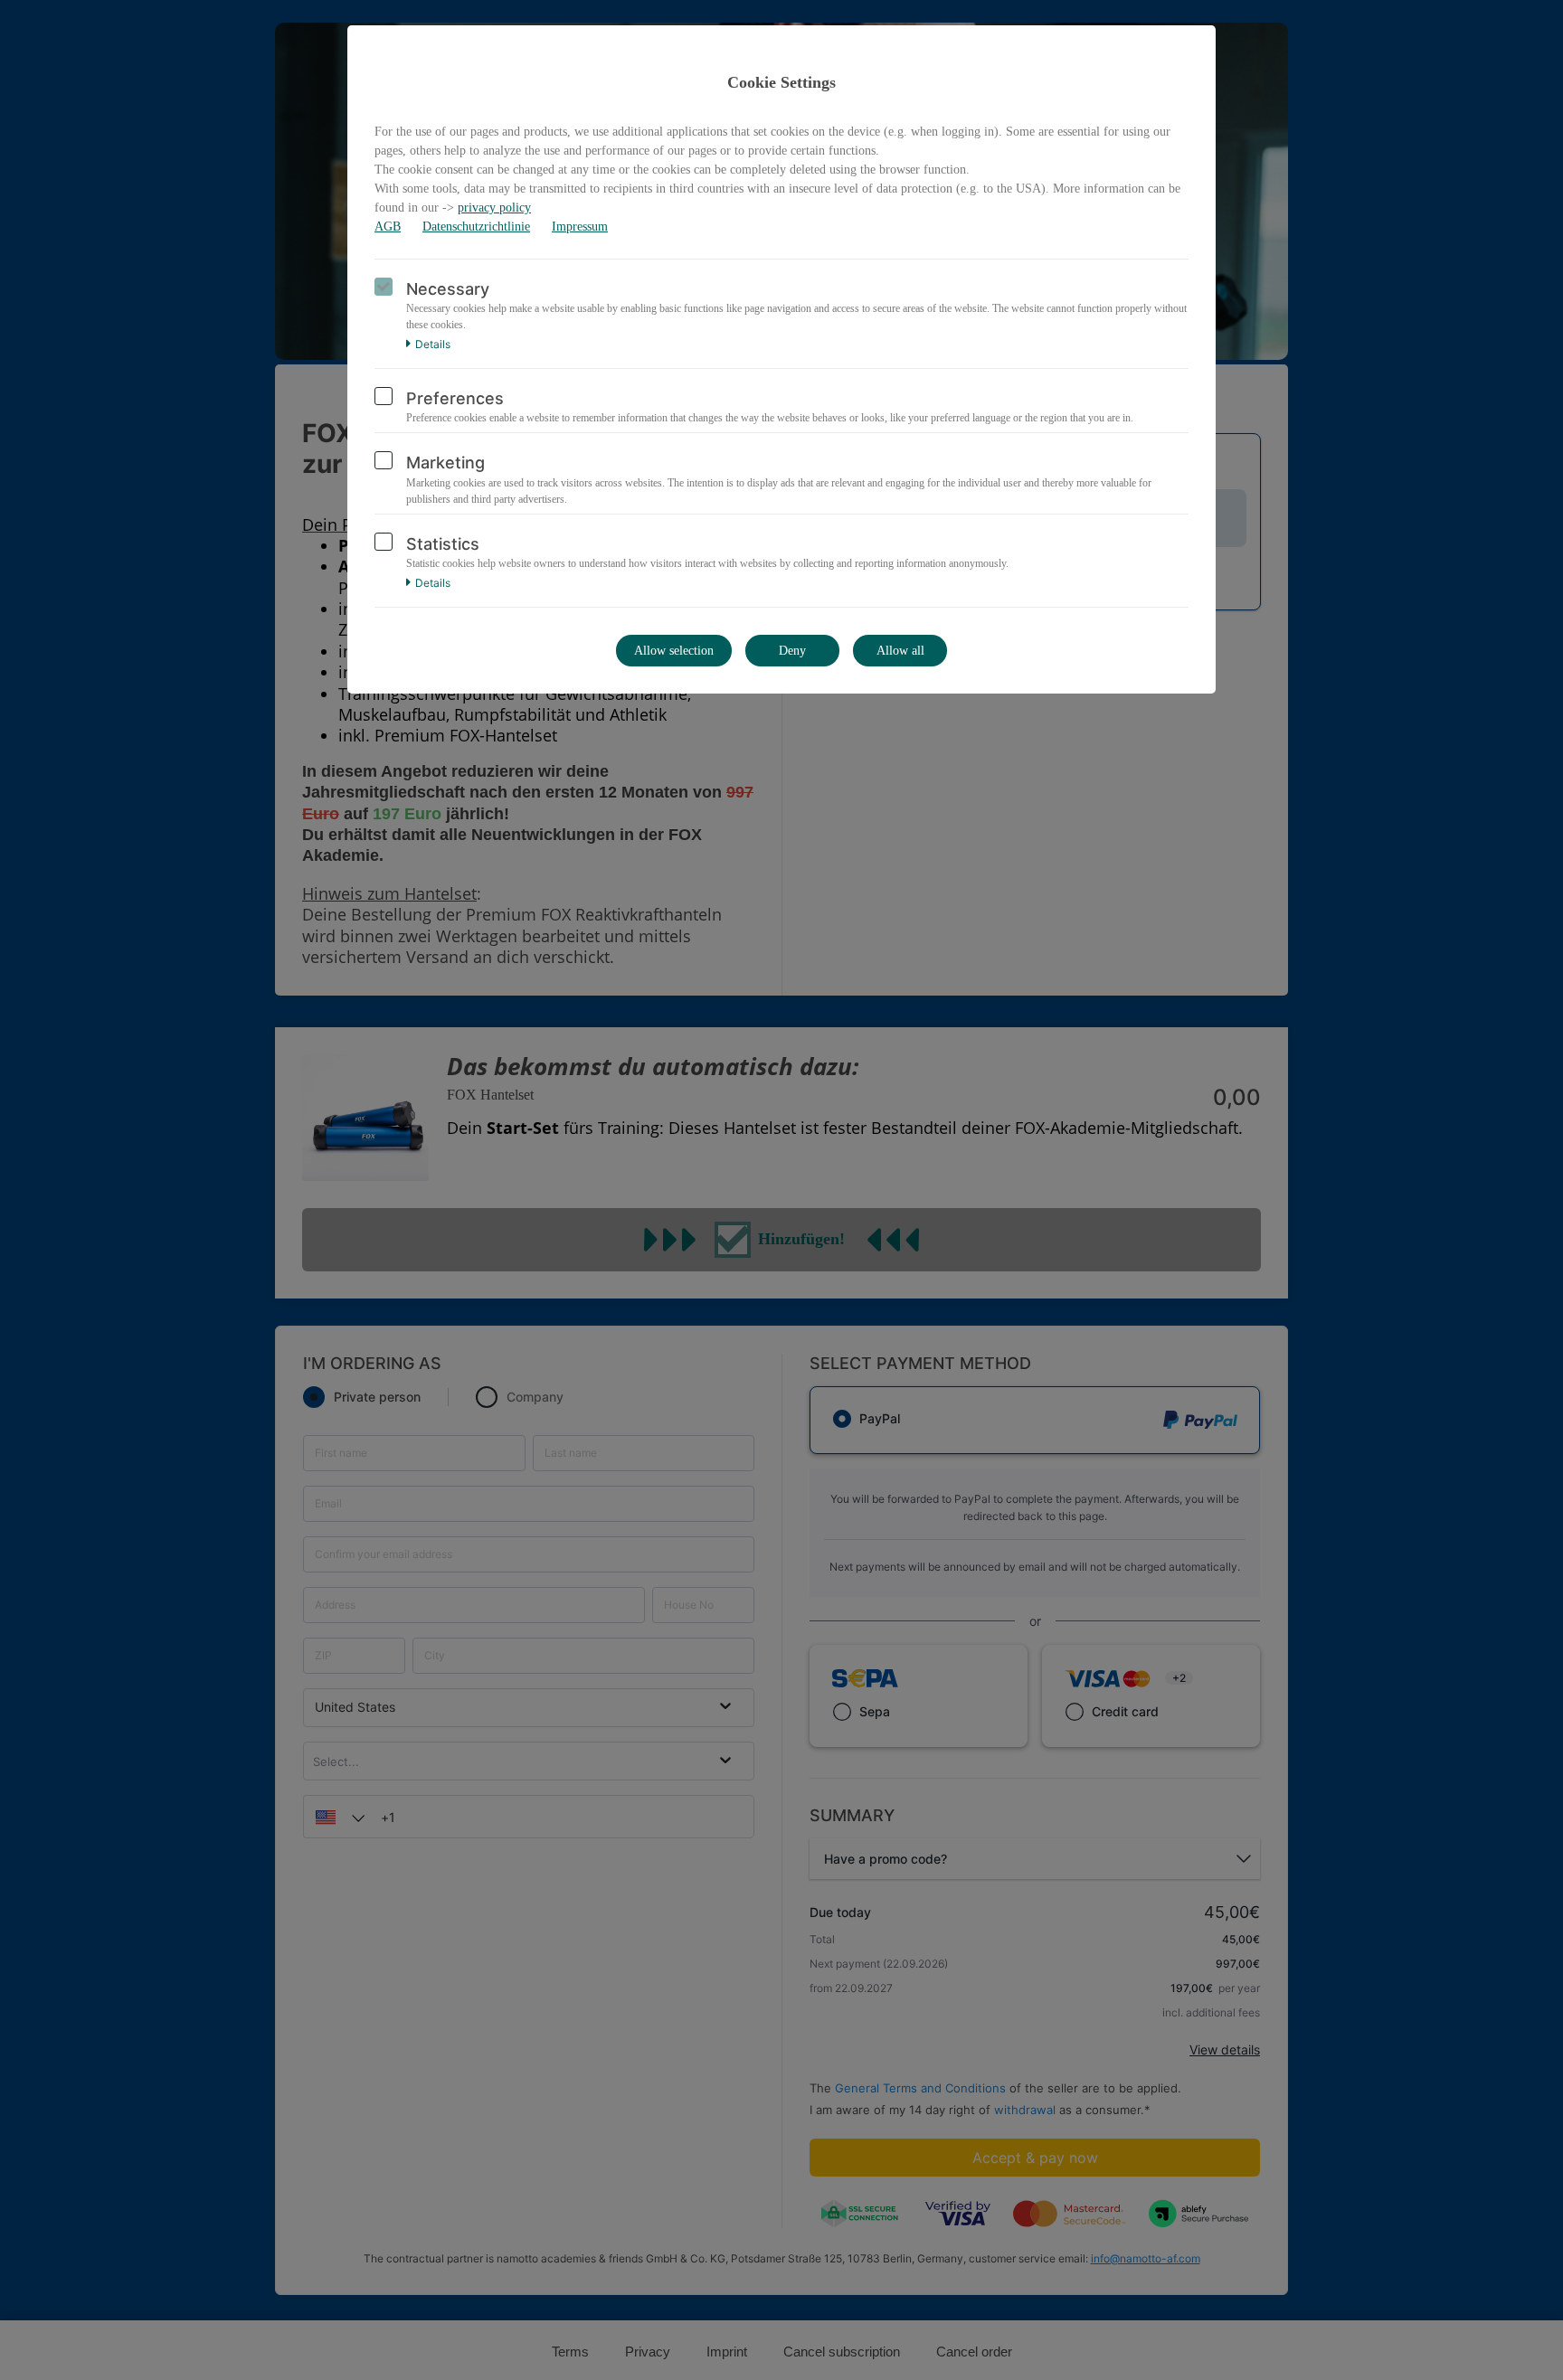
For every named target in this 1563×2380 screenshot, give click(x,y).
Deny (792, 651)
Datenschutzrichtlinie (476, 227)
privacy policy (494, 208)
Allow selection (674, 651)
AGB (388, 227)
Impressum (580, 227)
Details (433, 345)
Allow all (900, 651)
